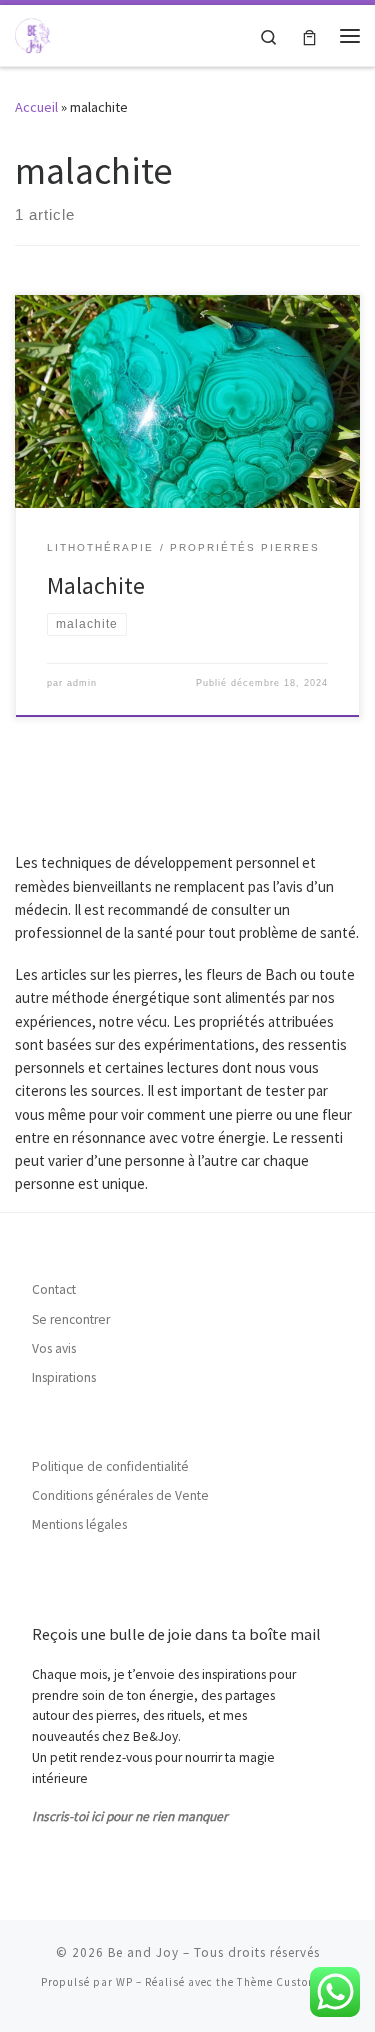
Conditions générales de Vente (120, 1495)
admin (82, 683)
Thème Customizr (285, 1982)
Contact (54, 1289)
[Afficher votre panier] (309, 35)
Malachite (96, 585)
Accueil (36, 107)
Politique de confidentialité (110, 1466)
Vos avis (54, 1348)
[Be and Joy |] (32, 33)
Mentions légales (79, 1524)
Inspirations (64, 1377)
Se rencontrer (71, 1319)
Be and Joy (143, 1952)
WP (124, 1982)
